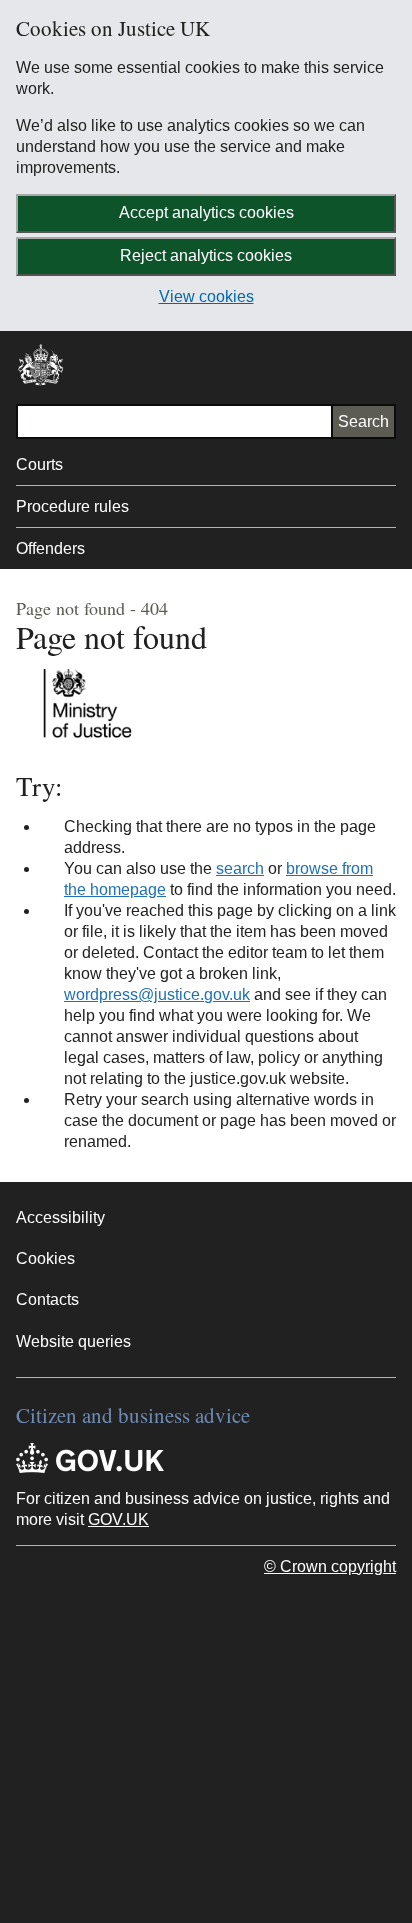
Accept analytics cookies (206, 212)
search (240, 868)
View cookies (206, 296)
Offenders (50, 548)
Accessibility (60, 1217)
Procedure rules (72, 506)
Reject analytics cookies (206, 255)
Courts (39, 464)
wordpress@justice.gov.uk (157, 994)
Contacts (47, 1299)
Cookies (45, 1258)
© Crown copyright (330, 1566)
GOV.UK (118, 1519)
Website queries (73, 1341)
